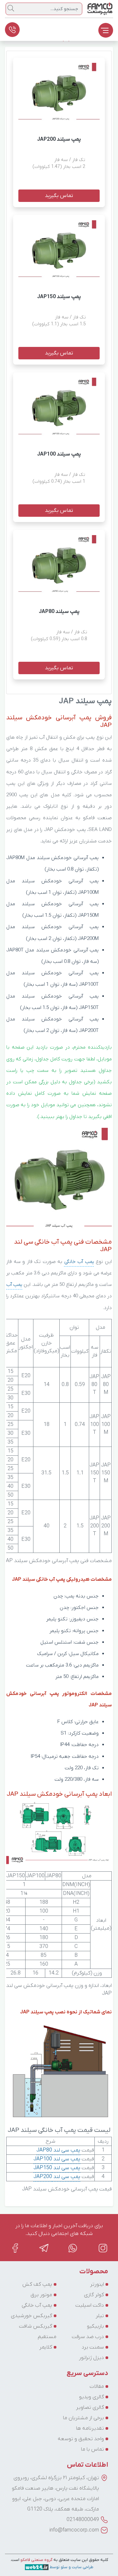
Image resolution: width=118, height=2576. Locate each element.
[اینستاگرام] (103, 2248)
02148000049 (83, 2520)
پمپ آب (14, 1285)
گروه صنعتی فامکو (36, 2560)
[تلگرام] (44, 2248)
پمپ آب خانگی (79, 1262)
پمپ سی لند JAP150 (57, 2168)
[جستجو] (11, 8)
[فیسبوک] (15, 2248)
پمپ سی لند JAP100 (57, 2159)
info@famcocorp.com (74, 2530)
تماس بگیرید (59, 196)
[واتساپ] (73, 2248)
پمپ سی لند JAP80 (58, 2150)
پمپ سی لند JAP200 (57, 2177)
